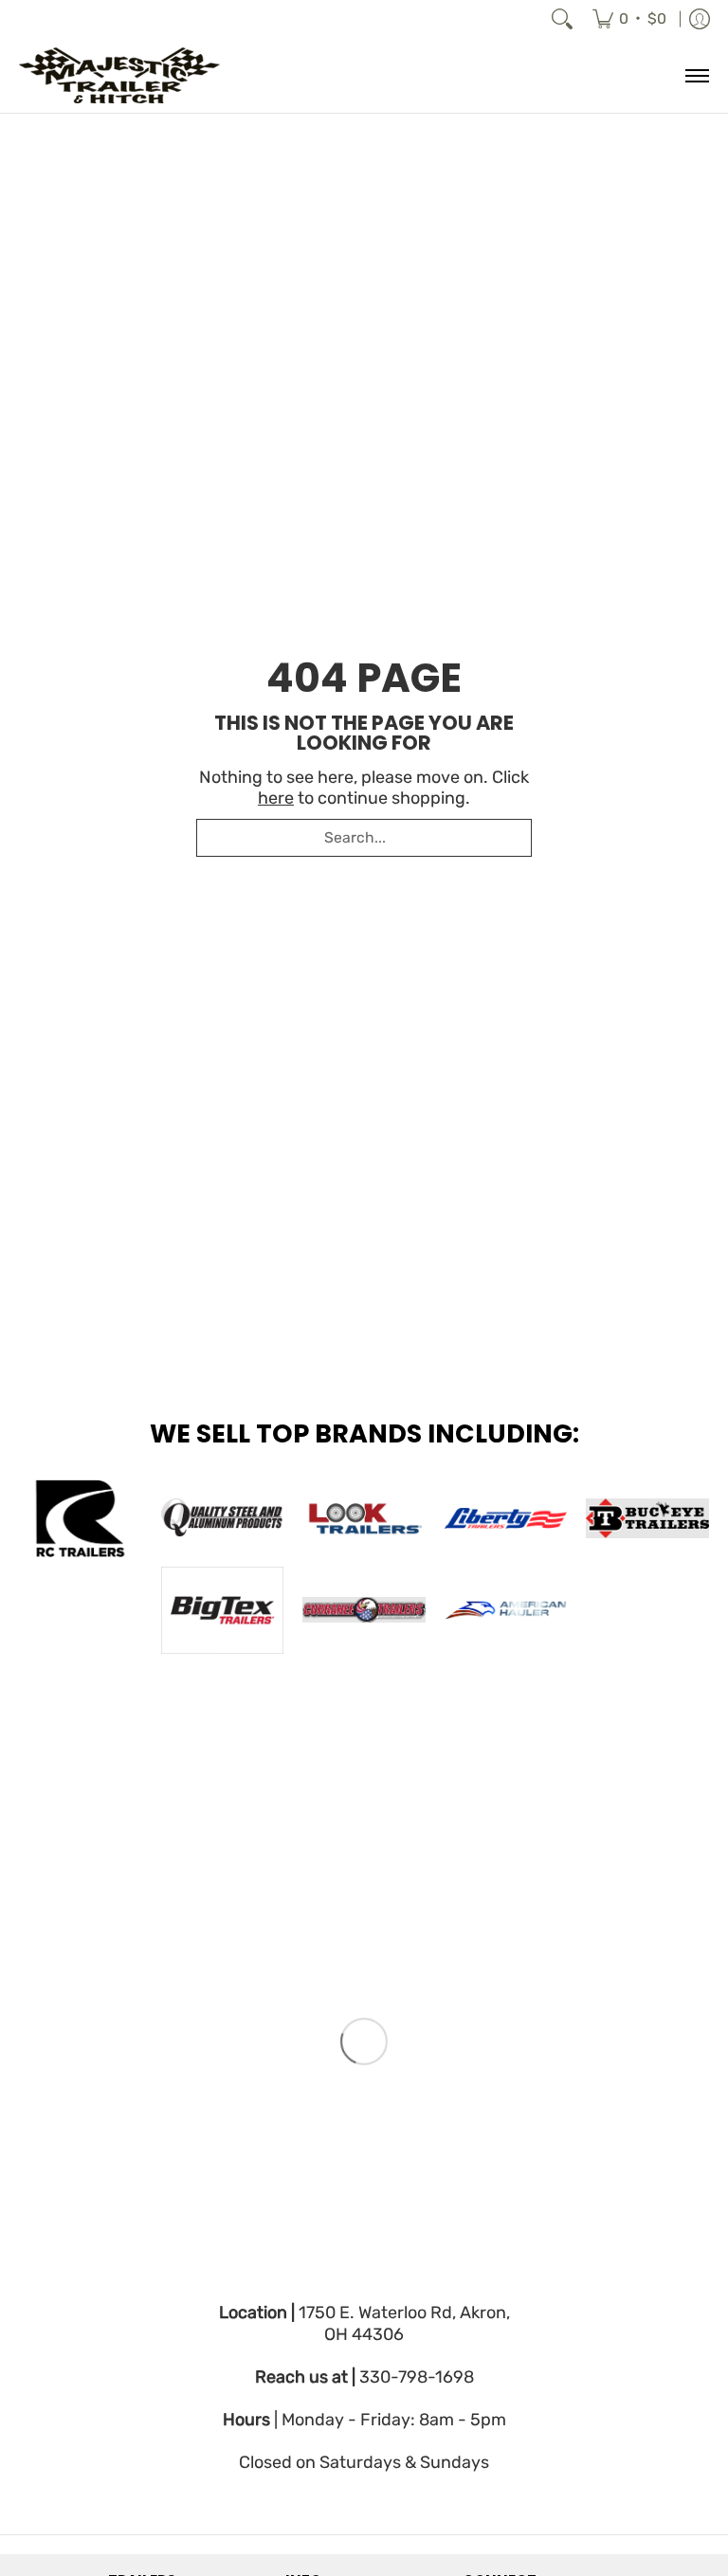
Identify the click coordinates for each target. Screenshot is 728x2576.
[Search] (562, 19)
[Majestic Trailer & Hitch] (137, 75)
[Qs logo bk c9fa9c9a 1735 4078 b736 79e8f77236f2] (223, 1518)
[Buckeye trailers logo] (647, 1518)
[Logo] (506, 1610)
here (276, 798)
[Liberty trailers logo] (506, 1518)
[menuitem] (629, 19)
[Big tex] (223, 1610)
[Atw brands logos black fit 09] (81, 1518)
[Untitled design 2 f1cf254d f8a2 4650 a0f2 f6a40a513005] (364, 1518)
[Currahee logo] (364, 1610)
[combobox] (364, 838)
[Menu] (696, 75)
